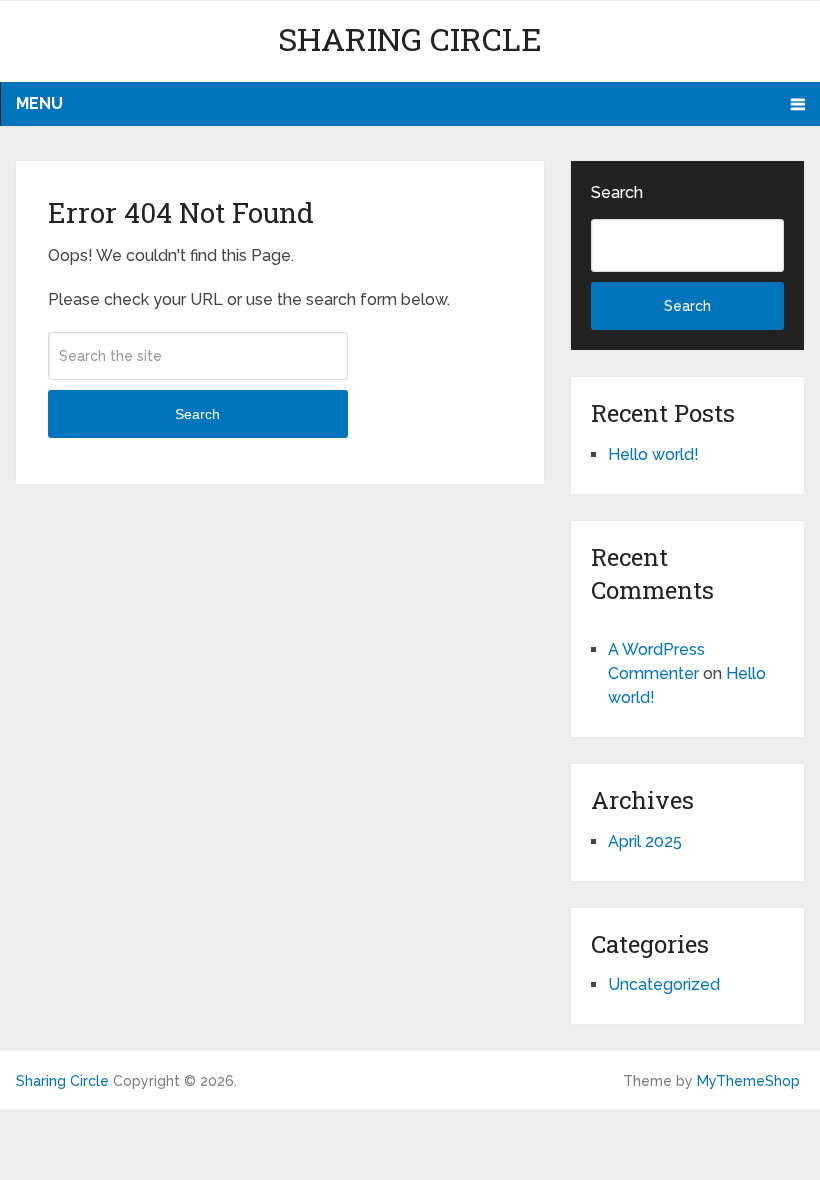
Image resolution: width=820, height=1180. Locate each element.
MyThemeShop (748, 1081)
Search (197, 414)
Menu (39, 103)
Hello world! (653, 454)
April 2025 (645, 841)
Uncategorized (664, 984)
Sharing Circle (410, 38)
